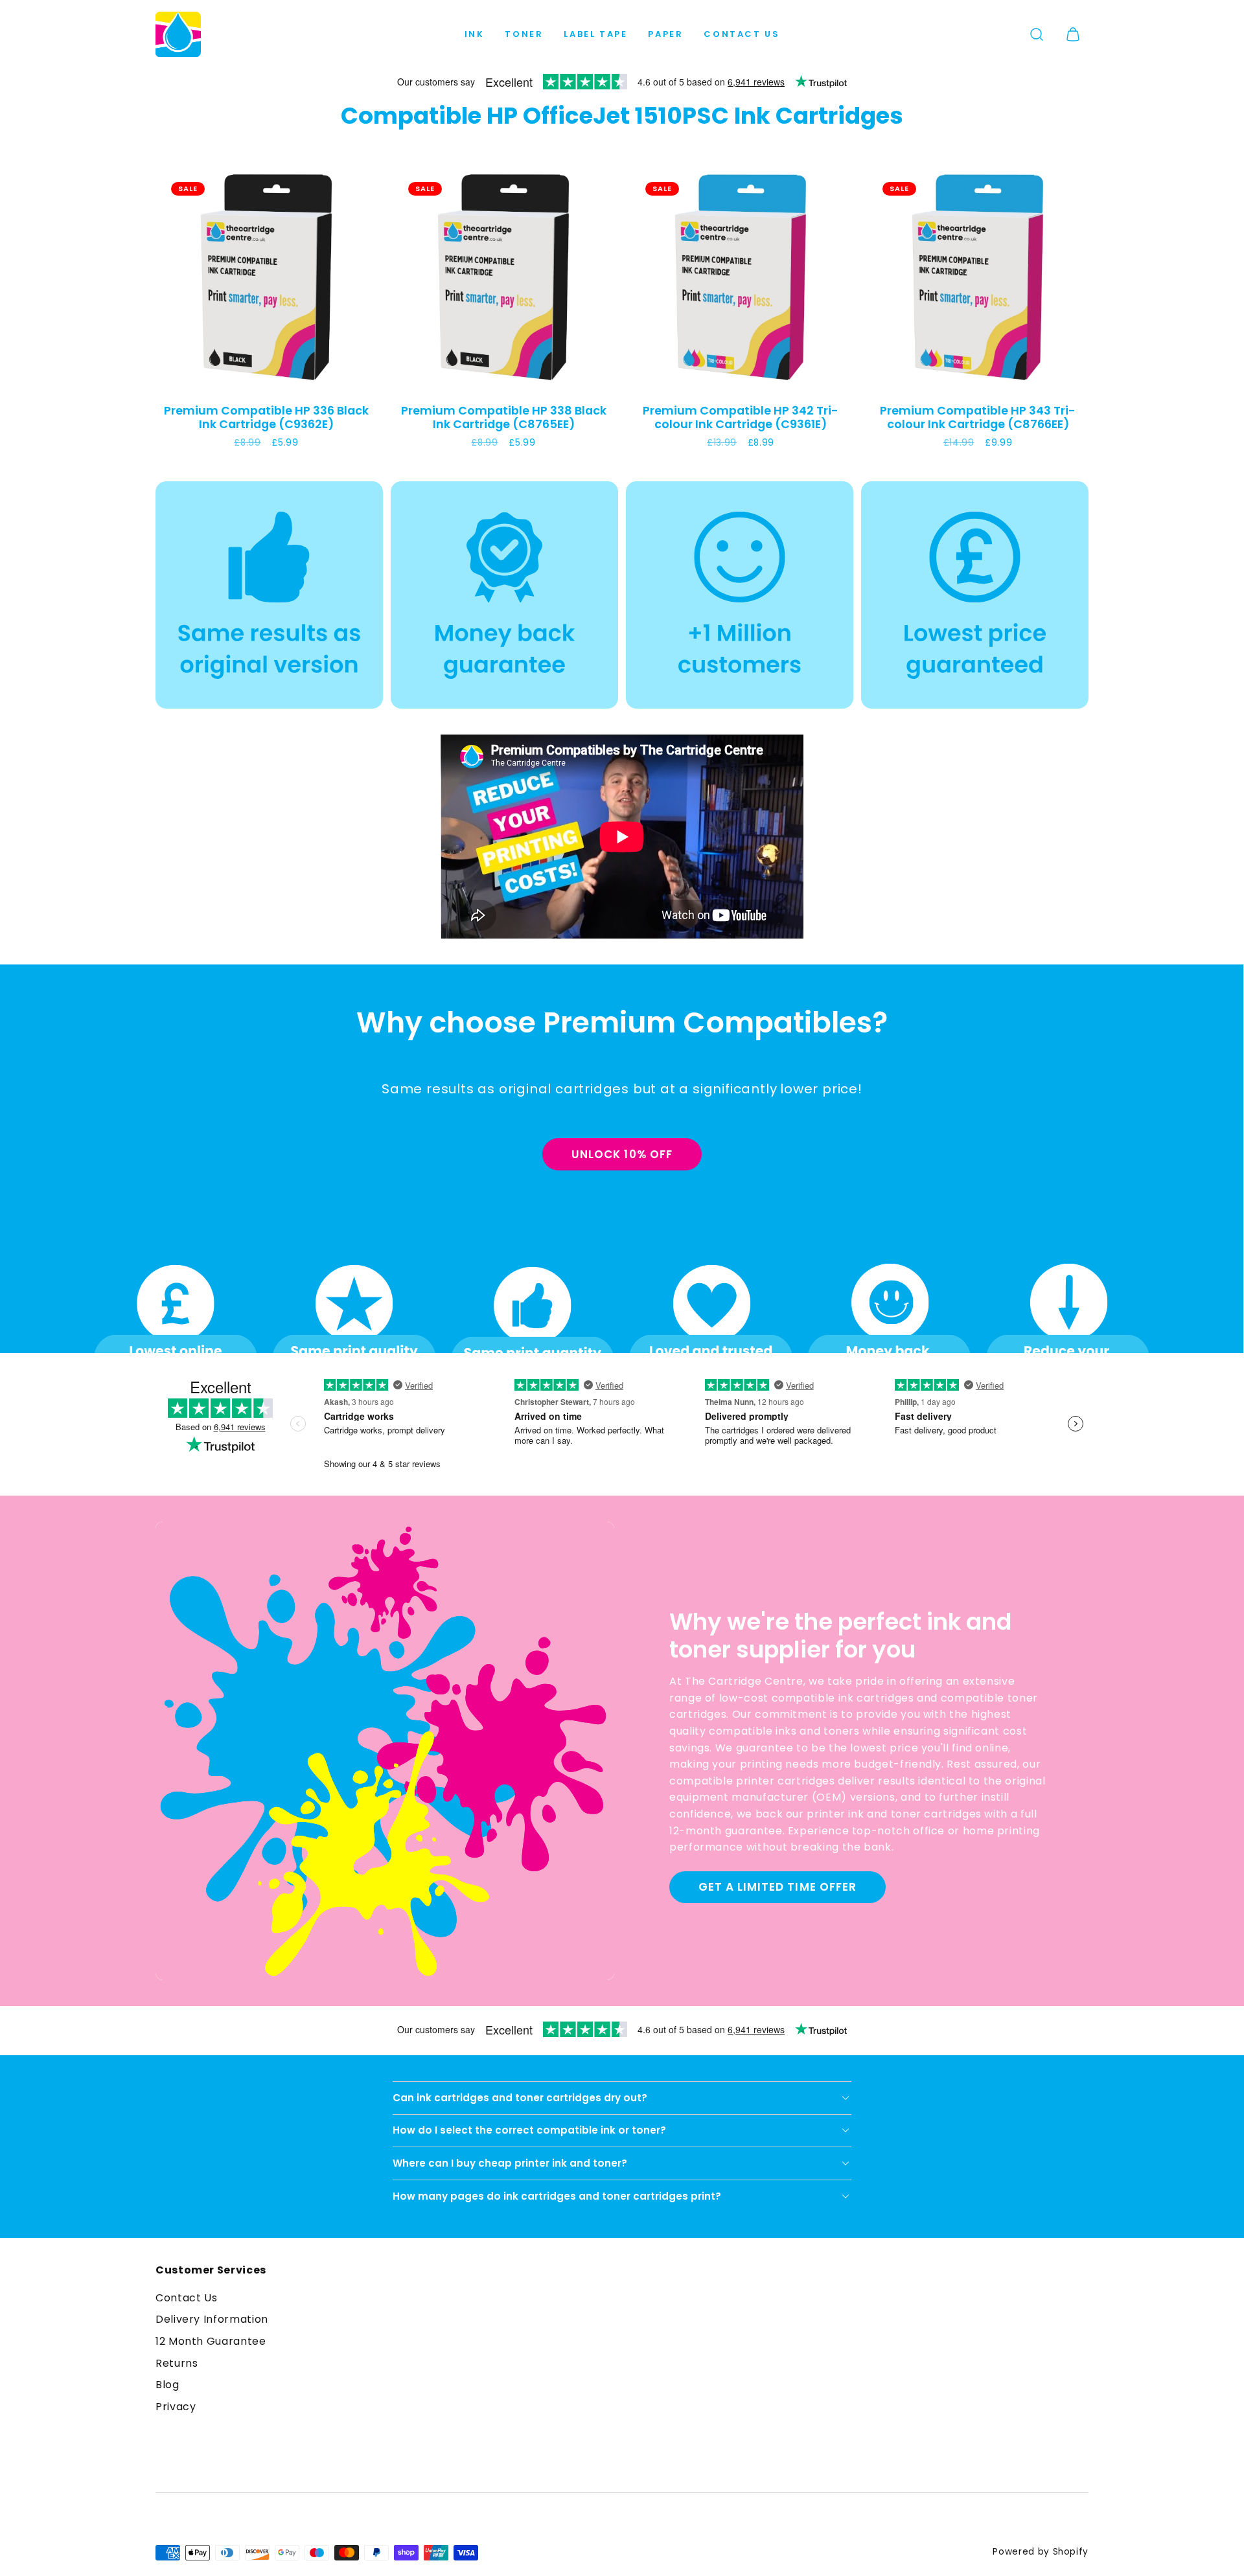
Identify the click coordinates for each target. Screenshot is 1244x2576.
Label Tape (595, 34)
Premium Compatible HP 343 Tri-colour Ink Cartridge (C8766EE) (978, 417)
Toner (524, 34)
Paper (665, 34)
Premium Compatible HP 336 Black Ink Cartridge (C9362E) (266, 417)
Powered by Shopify (1041, 2552)
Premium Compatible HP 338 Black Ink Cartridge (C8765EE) (504, 417)
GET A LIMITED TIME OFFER (777, 1887)
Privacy (176, 2407)
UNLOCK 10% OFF (622, 1154)
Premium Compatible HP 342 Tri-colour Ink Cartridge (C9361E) (741, 417)
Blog (167, 2385)
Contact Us (742, 34)
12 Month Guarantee (211, 2341)
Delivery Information (212, 2319)
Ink (475, 34)
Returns (177, 2363)
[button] (1037, 34)
